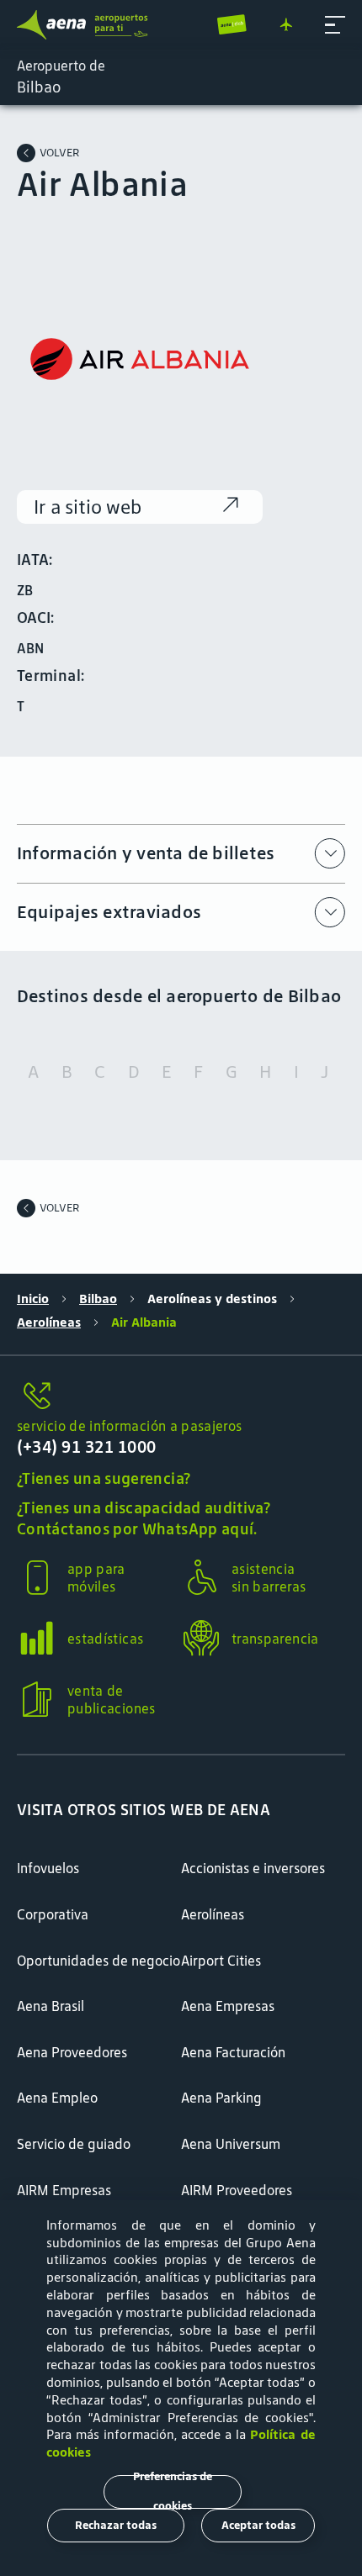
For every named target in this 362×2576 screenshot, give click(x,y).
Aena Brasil (51, 2006)
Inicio (33, 1299)
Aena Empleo (57, 2098)
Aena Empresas (228, 2006)
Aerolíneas (49, 1322)
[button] (335, 25)
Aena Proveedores (72, 2052)
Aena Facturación (233, 2052)
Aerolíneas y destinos (212, 1299)
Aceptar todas (258, 2525)
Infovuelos (48, 1868)
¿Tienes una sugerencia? (104, 1478)
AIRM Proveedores (237, 2190)
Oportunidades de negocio (98, 1961)
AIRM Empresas (64, 2190)
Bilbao (98, 1299)
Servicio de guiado (74, 2144)
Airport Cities (221, 1961)
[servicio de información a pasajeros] (181, 1397)
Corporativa (53, 1914)
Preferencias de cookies (173, 2492)
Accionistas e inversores (253, 1868)
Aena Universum (231, 2144)
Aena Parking (221, 2098)
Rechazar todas (116, 2525)
